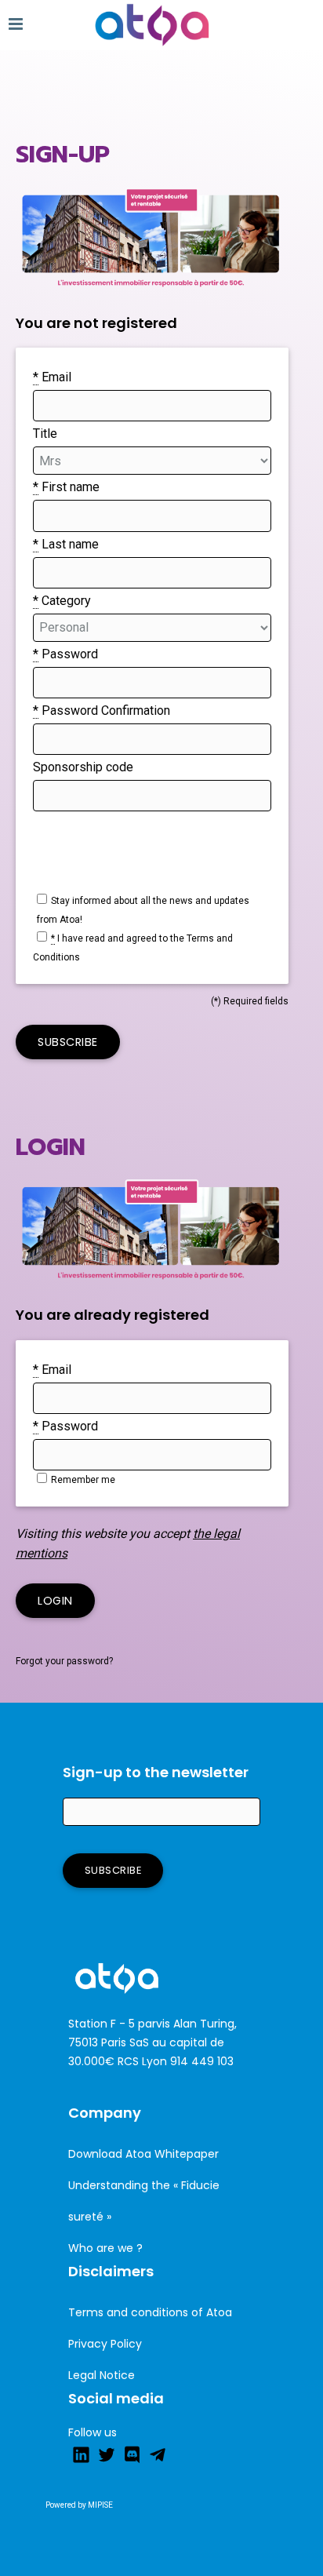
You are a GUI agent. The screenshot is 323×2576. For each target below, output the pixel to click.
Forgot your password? (64, 1661)
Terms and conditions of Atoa (150, 2312)
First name (66, 487)
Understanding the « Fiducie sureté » (144, 2201)
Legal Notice (102, 2375)
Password (65, 654)
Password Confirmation (102, 710)
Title (45, 434)
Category (62, 601)
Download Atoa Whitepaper (143, 2154)
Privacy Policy (105, 2344)
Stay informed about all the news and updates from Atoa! (143, 910)
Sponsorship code (83, 767)
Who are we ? (105, 2248)
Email (52, 377)
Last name (66, 544)
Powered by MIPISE (79, 2505)
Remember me (83, 1480)
